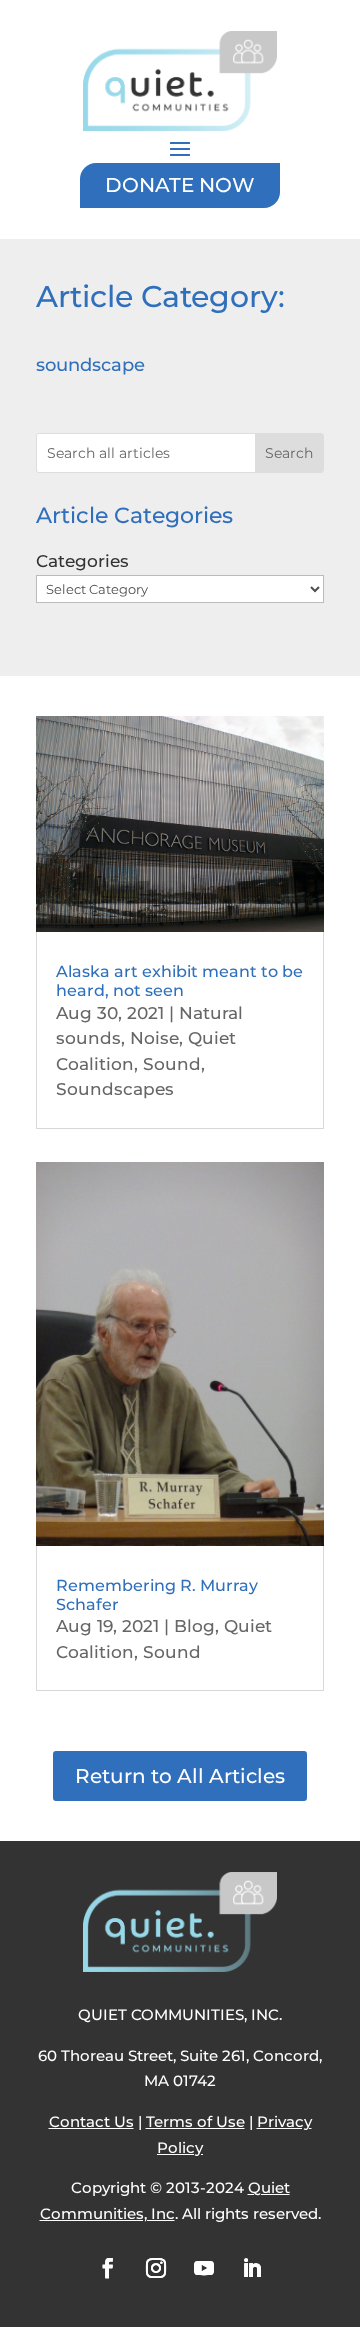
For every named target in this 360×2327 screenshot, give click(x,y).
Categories (82, 561)
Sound (172, 1064)
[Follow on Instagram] (156, 2268)
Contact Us (91, 2121)
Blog (194, 1626)
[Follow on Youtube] (204, 2268)
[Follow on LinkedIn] (252, 2268)
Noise (154, 1038)
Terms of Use (195, 2121)
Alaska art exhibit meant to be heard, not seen (179, 981)
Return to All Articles (180, 1776)
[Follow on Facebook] (108, 2268)
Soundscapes (115, 1089)
